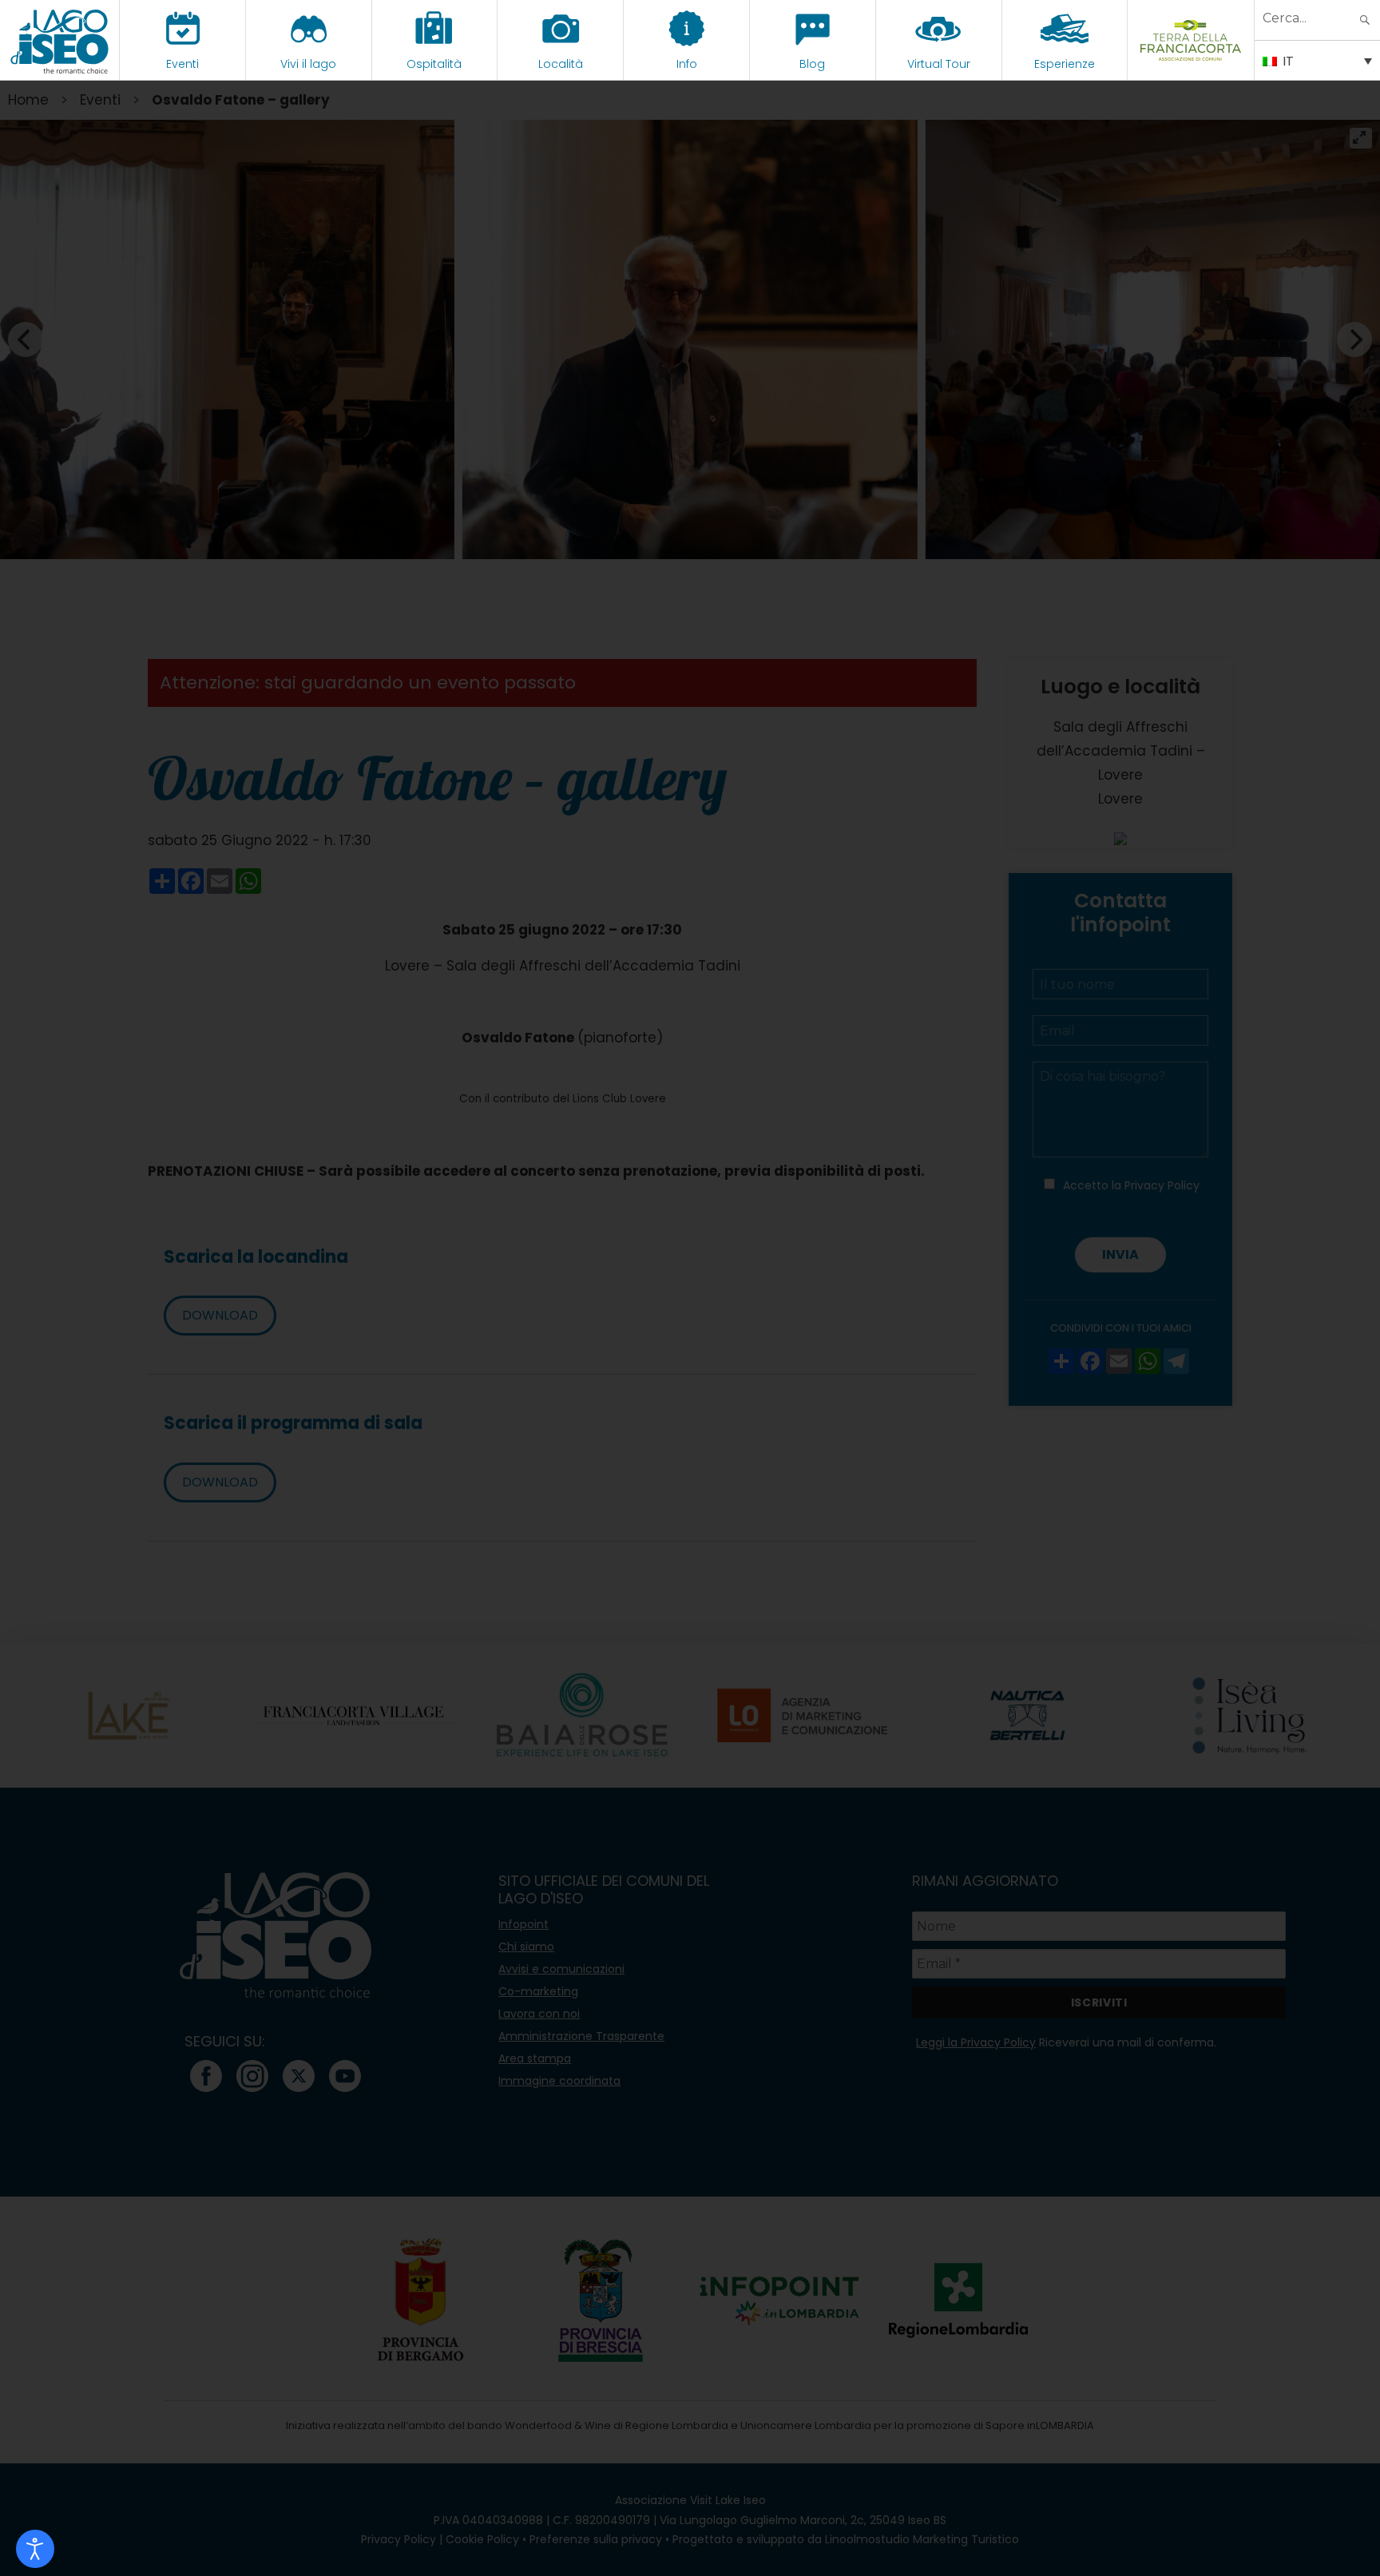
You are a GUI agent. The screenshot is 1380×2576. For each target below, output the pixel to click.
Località (561, 64)
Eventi (182, 64)
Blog (812, 64)
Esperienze (1065, 64)
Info (687, 64)
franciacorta (1191, 64)
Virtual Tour (939, 64)
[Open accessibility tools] (35, 2549)
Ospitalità (434, 64)
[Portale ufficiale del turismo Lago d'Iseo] (59, 40)
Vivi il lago (308, 64)
